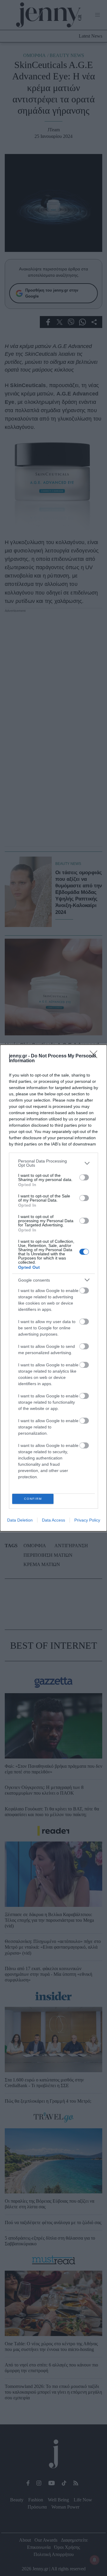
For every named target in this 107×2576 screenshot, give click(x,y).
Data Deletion (20, 1520)
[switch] (84, 1177)
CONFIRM (33, 1499)
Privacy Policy (87, 1520)
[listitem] (53, 1163)
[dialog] (53, 1288)
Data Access (53, 1520)
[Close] (95, 1056)
